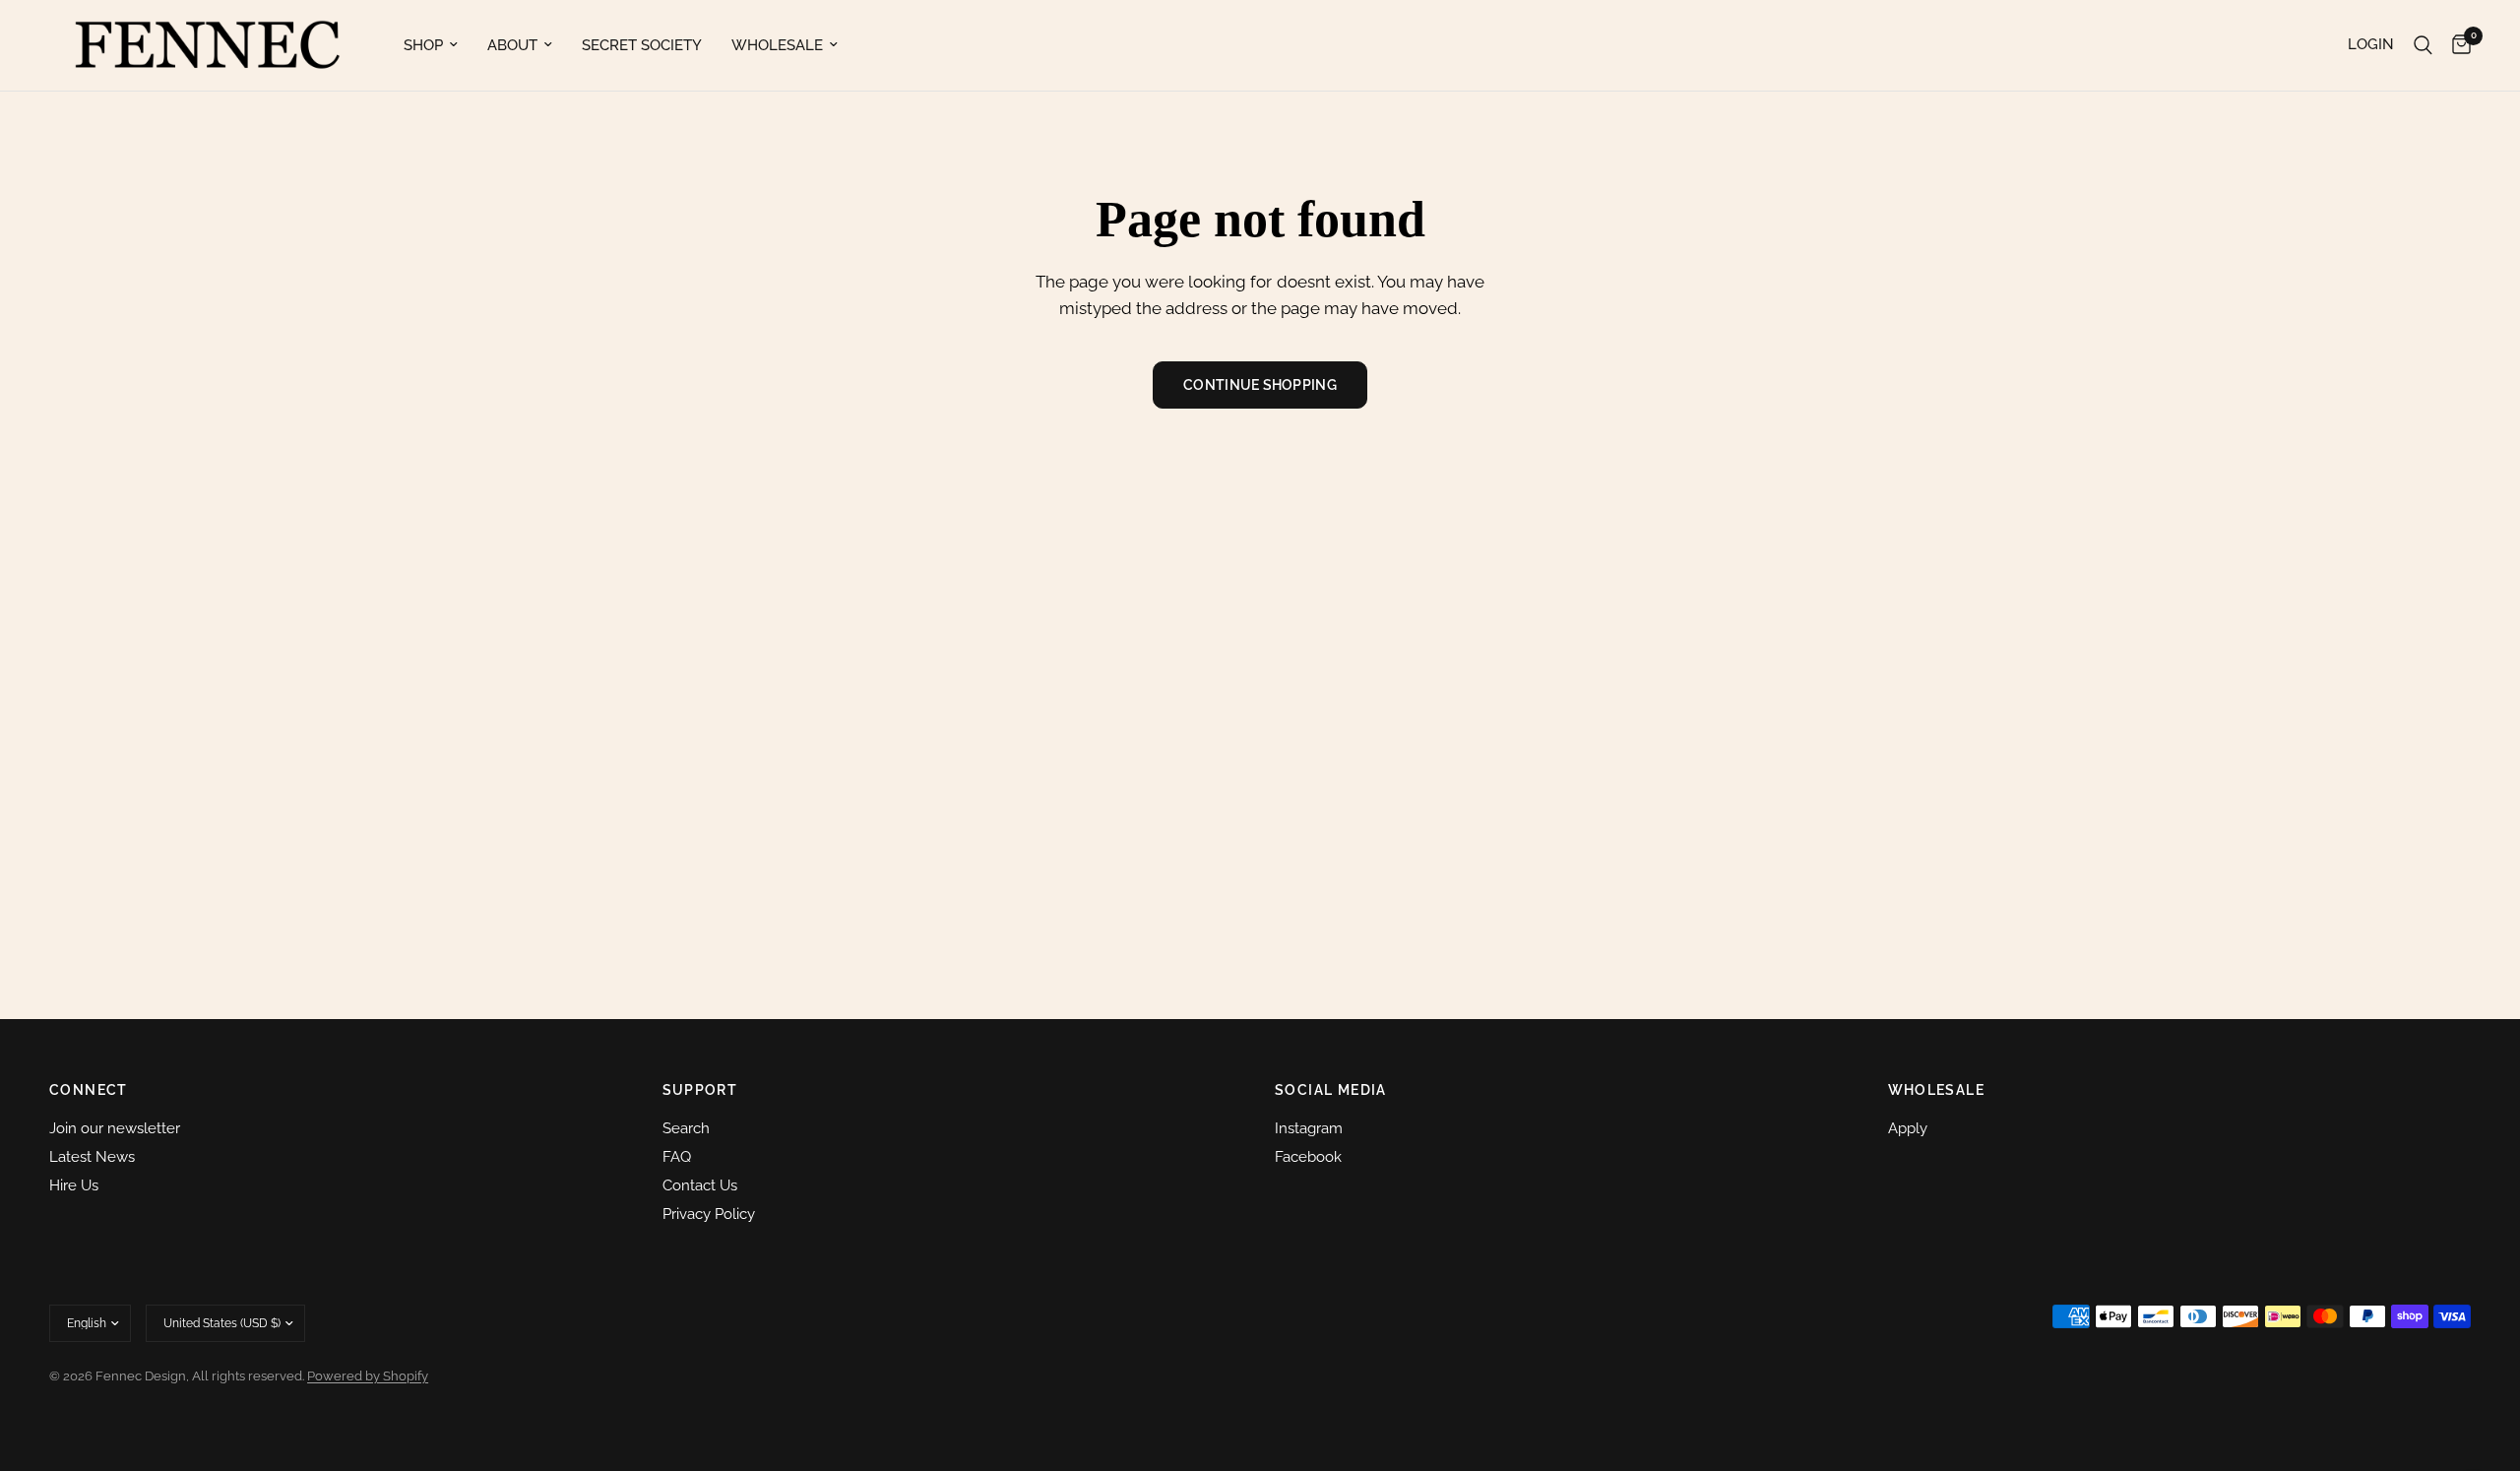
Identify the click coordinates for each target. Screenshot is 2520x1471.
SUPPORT (700, 1090)
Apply (1908, 1128)
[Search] (2423, 45)
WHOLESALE (1937, 1090)
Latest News (92, 1157)
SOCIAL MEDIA (1331, 1090)
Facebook (1308, 1157)
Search (686, 1128)
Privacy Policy (709, 1214)
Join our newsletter (115, 1128)
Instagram (1309, 1128)
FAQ (677, 1157)
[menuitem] (431, 45)
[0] (2457, 45)
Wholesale (777, 45)
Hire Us (74, 1185)
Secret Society (642, 45)
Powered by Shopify (368, 1376)
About (512, 45)
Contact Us (700, 1185)
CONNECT (89, 1090)
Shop (423, 45)
